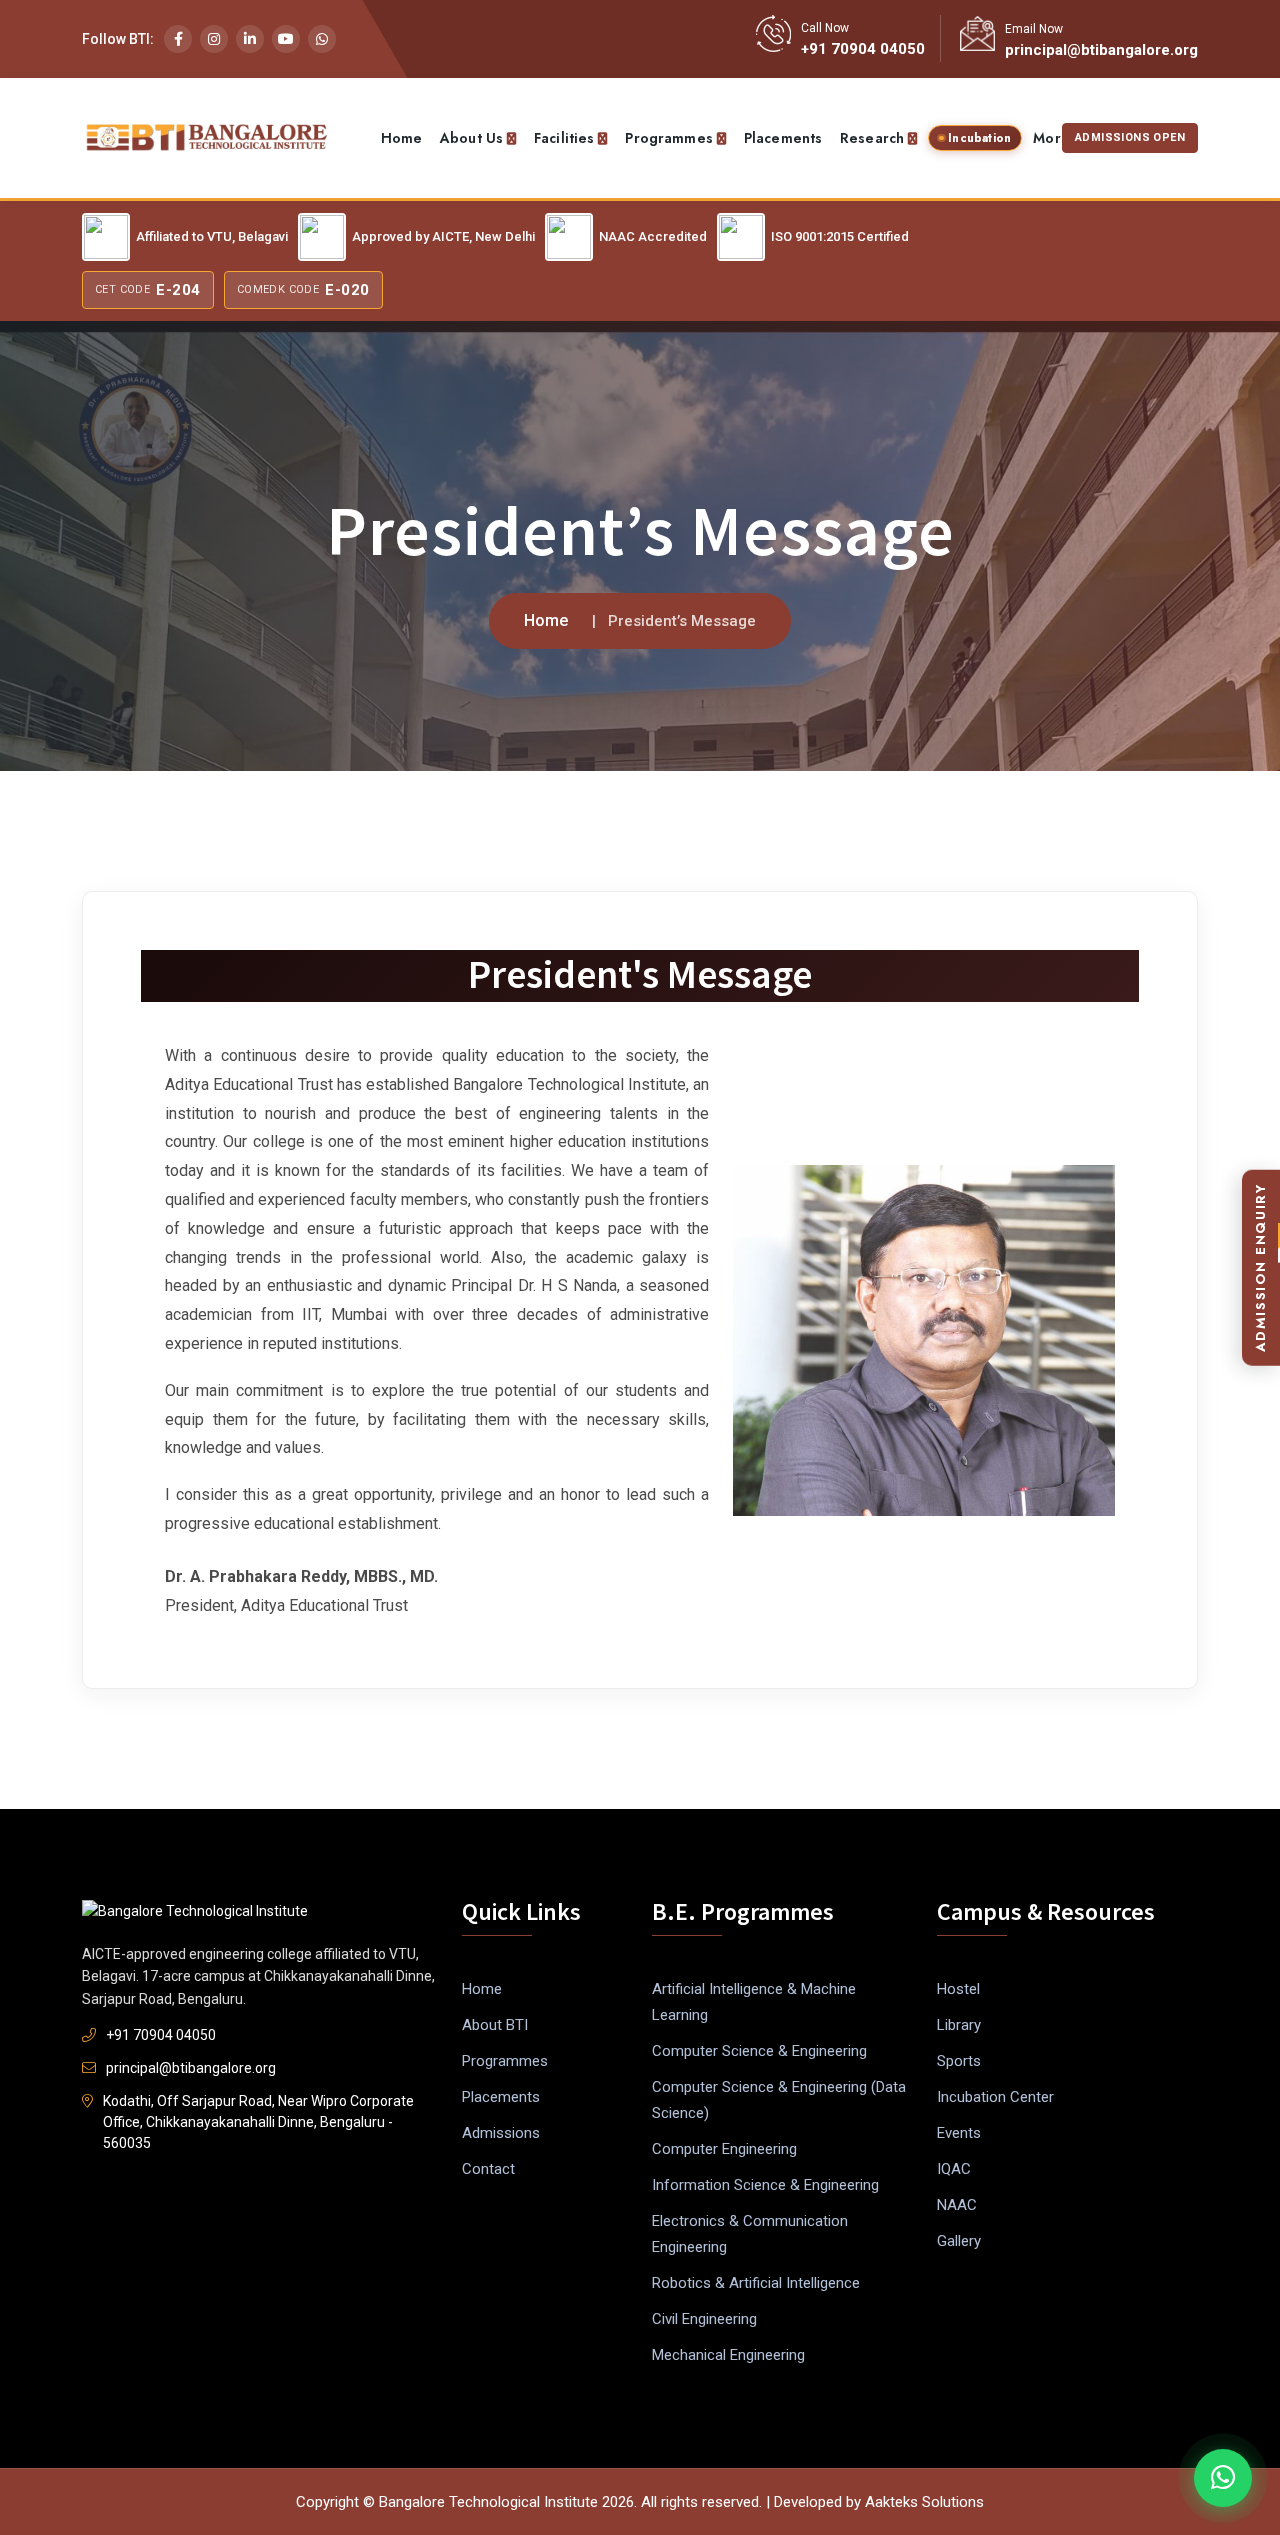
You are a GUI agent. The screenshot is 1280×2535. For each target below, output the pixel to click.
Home (402, 138)
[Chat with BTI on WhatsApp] (1223, 2478)
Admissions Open (1130, 137)
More (1051, 138)
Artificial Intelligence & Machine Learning (754, 2002)
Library (959, 2025)
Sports (959, 2061)
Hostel (958, 1989)
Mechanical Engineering (728, 2355)
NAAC (957, 2205)
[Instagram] (214, 39)
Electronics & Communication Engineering (750, 2234)
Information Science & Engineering (765, 2185)
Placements (783, 138)
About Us (471, 138)
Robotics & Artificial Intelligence (756, 2283)
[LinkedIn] (250, 39)
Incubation (979, 138)
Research (872, 138)
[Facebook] (178, 39)
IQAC (954, 2169)
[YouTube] (286, 39)
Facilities (564, 138)
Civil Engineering (704, 2319)
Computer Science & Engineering (759, 2051)
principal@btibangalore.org (1101, 50)
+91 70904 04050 (863, 49)
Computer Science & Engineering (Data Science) (779, 2100)
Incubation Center (995, 2097)
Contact (488, 2169)
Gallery (959, 2241)
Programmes (668, 138)
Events (959, 2133)
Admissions (501, 2133)
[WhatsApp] (322, 39)
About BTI (495, 2025)
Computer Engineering (724, 2149)
